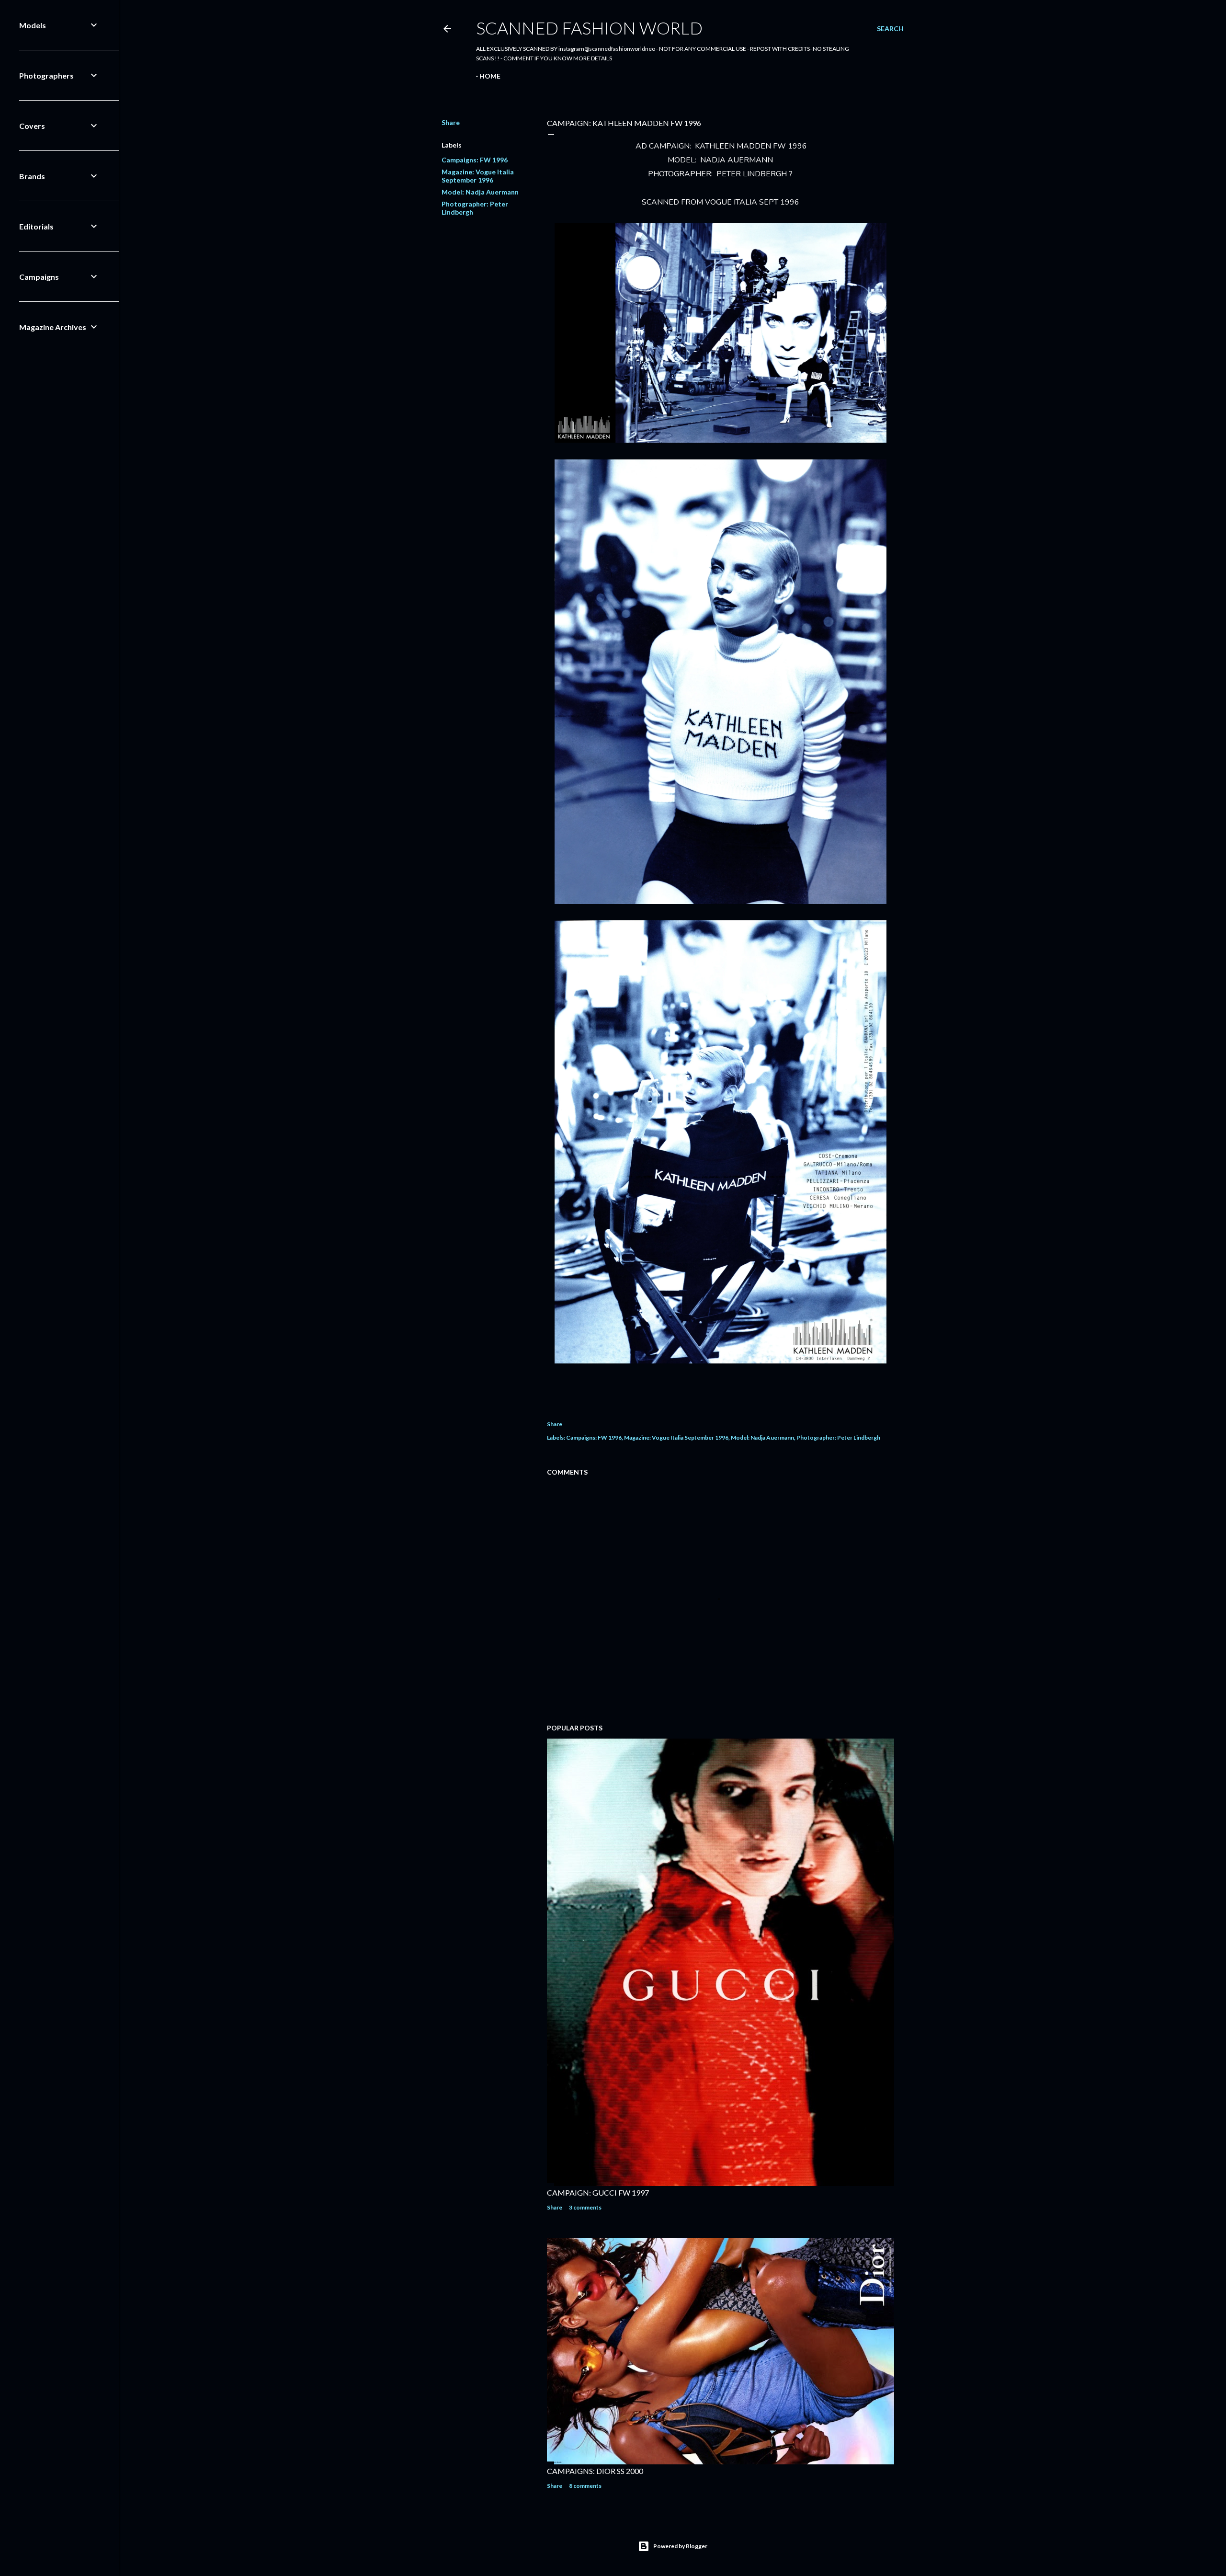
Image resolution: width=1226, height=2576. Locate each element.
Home (490, 76)
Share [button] (451, 122)
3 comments (585, 2207)
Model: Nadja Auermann (480, 192)
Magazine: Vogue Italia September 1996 (478, 176)
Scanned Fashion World (589, 28)
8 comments (585, 2486)
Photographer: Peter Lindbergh (838, 1437)
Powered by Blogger (680, 2546)
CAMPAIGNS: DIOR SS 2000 (595, 2471)
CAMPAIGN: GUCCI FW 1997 (598, 2192)
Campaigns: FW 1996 (475, 160)
